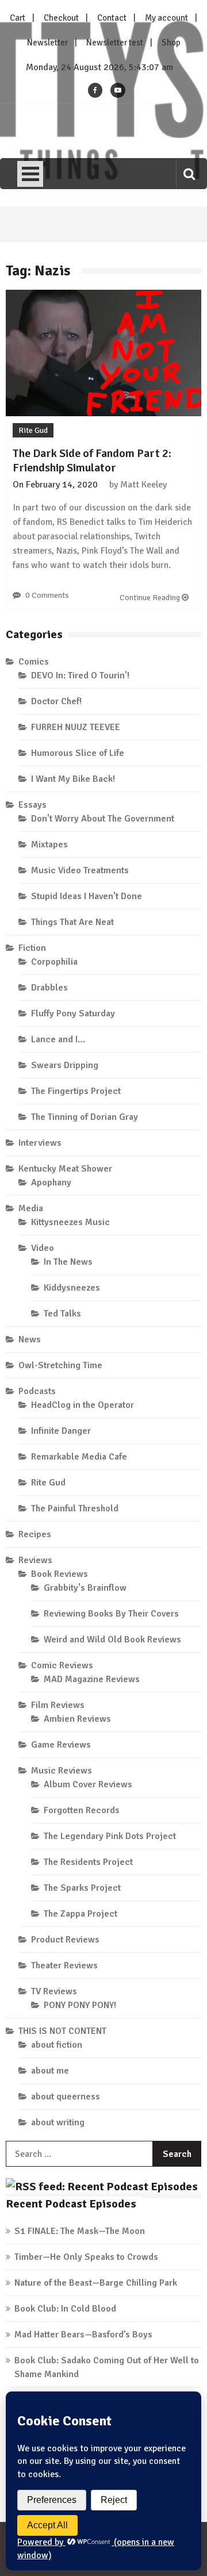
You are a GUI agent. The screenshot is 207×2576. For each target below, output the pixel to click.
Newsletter (47, 43)
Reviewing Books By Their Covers (111, 1614)
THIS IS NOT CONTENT (62, 2031)
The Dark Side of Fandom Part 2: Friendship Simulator (92, 460)
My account (166, 18)
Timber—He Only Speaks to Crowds (86, 2257)
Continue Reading (151, 598)
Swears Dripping (65, 1065)
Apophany (51, 1183)
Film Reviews (58, 1705)
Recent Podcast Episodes (71, 2204)
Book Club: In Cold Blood (65, 2309)
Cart (18, 18)
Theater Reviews (64, 1965)
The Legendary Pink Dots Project (110, 1836)
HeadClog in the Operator (83, 1405)
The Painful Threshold (75, 1508)
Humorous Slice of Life (78, 753)
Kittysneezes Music (70, 1222)
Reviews (35, 1560)
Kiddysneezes (72, 1288)
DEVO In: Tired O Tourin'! (80, 675)
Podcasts (37, 1391)
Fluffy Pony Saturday (73, 1013)
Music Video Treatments (80, 870)
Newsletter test (115, 43)
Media (31, 1208)
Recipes (35, 1534)
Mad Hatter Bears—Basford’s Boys (83, 2335)
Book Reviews (60, 1574)
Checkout (61, 18)
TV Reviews (54, 1991)
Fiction (32, 948)
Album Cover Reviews (88, 1784)
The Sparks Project (82, 1888)
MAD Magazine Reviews (92, 1679)
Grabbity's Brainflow (85, 1588)
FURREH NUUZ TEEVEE (76, 727)
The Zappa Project (80, 1914)
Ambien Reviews (77, 1719)
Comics (34, 662)
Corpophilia (54, 962)
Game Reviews (61, 1745)
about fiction (57, 2045)
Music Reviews (62, 1771)
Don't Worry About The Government (103, 819)
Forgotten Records (82, 1810)
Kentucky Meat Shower (65, 1169)
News (30, 1339)
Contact (112, 18)
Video (43, 1248)
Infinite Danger (61, 1431)
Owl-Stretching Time (60, 1365)
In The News (68, 1262)
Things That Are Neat (72, 922)
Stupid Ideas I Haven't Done (87, 896)
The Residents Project (88, 1862)
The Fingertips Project (76, 1091)
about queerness (66, 2097)
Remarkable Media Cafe (79, 1457)
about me (50, 2071)
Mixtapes (49, 844)
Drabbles (49, 988)
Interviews (40, 1143)
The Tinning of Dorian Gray (85, 1117)
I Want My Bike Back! (73, 779)
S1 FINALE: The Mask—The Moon (80, 2231)
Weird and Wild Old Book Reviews (112, 1640)
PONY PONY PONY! (80, 2005)
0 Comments (47, 595)
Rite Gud (33, 430)
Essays (32, 805)
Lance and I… (58, 1039)
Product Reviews (65, 1940)
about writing (58, 2122)
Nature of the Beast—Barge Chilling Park (96, 2283)
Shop (171, 43)
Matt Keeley (143, 485)
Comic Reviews (62, 1665)
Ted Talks (62, 1314)
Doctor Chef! (56, 701)
